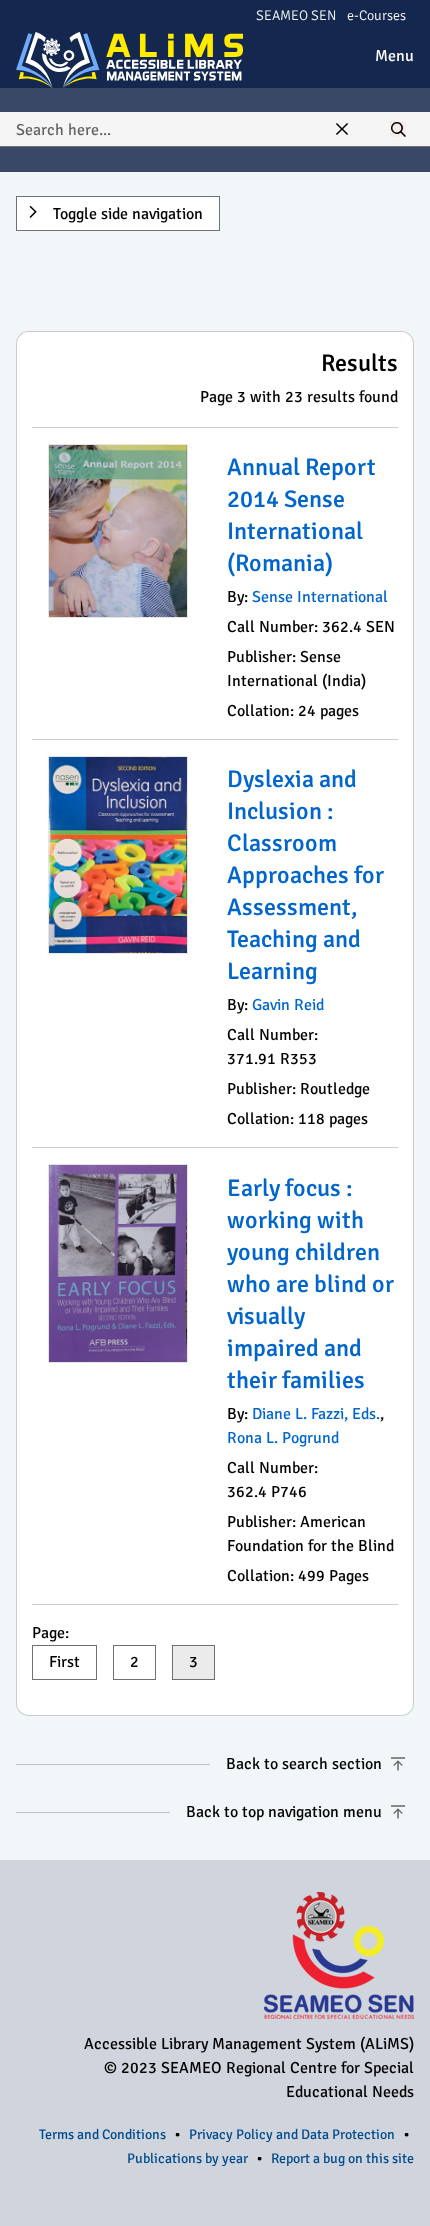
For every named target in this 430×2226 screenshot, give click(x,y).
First (64, 1662)
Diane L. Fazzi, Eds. (316, 1414)
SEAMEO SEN (296, 15)
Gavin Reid (288, 1005)
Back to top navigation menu (284, 1812)
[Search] (398, 130)
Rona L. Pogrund (283, 1438)
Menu (394, 56)
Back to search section (304, 1764)
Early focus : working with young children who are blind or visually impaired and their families (310, 1284)
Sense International (320, 597)
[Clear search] (342, 130)
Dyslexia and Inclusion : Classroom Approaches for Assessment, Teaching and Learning (305, 875)
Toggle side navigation (126, 214)
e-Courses (376, 15)
